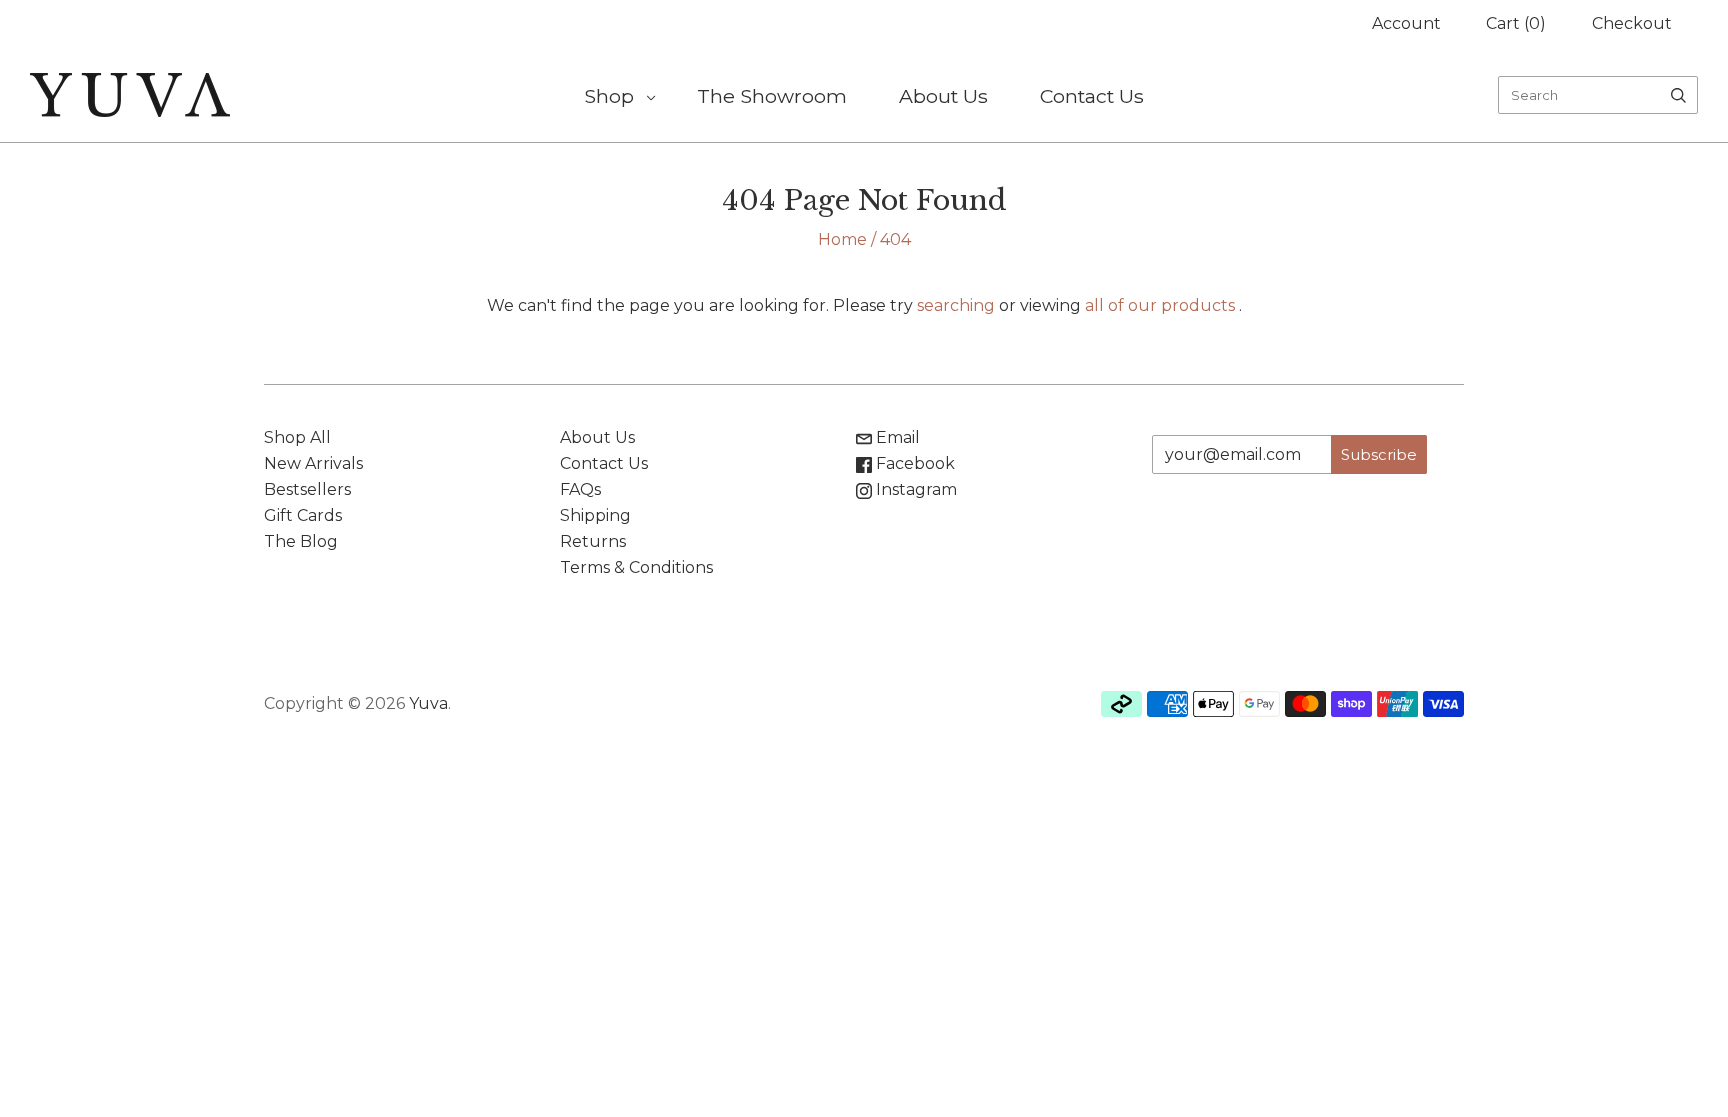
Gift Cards (303, 515)
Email (896, 437)
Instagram (914, 489)
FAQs (580, 489)
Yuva (428, 703)
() (1516, 23)
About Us (943, 96)
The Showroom (772, 96)
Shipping (595, 515)
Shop (609, 96)
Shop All (297, 437)
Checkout (1632, 23)
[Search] (1678, 95)
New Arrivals (313, 463)
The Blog (301, 541)
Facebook (913, 463)
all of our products (1160, 305)
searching (956, 305)
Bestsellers (307, 489)
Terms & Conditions (636, 567)
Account (1406, 23)
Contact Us (1092, 96)
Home (842, 239)
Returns (593, 541)
